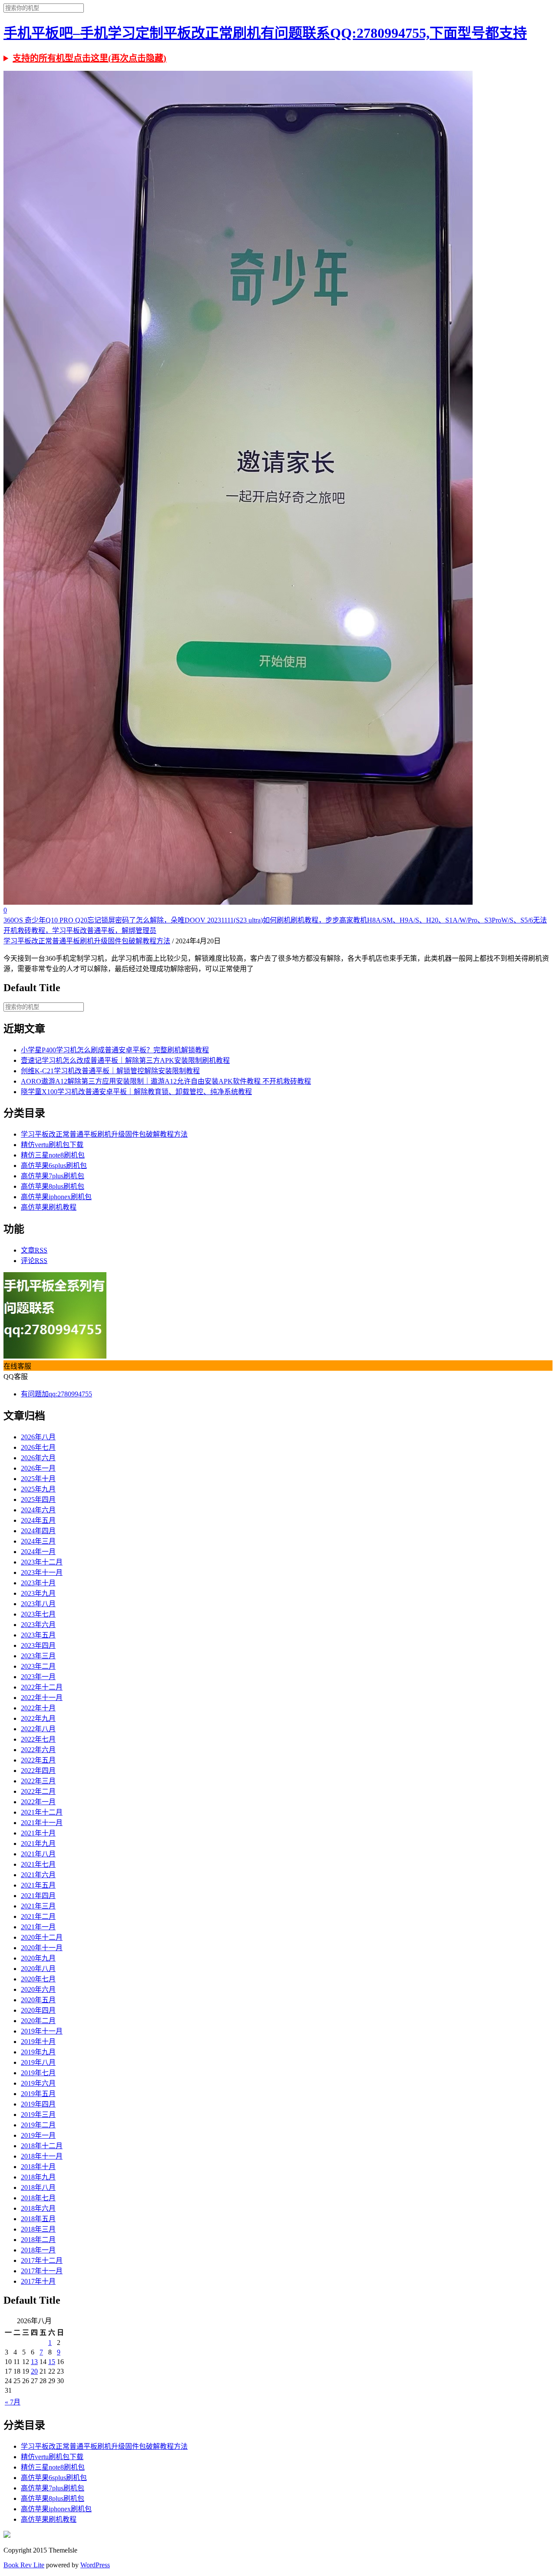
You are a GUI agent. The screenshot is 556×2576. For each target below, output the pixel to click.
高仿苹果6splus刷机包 (54, 1166)
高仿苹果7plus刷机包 (53, 1176)
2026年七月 (38, 1447)
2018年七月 (38, 2198)
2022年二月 (38, 1791)
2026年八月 (38, 1437)
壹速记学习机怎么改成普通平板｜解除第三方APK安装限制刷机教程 (125, 1060)
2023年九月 (38, 1593)
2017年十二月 (42, 2260)
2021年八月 (38, 1854)
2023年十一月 (42, 1572)
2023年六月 (38, 1625)
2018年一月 (38, 2250)
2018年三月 (38, 2229)
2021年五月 (38, 1885)
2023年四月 (38, 1645)
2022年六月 (38, 1750)
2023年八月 (38, 1604)
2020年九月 (38, 1958)
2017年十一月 (42, 2271)
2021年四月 (38, 1896)
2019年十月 (38, 2042)
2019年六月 (38, 2083)
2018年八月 (38, 2187)
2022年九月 (38, 1718)
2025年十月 (38, 1479)
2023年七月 (38, 1614)
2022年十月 (38, 1708)
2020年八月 (38, 1969)
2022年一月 (38, 1802)
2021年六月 (38, 1875)
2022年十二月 (42, 1687)
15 (52, 2362)
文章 (34, 1250)
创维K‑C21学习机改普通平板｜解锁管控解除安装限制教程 (110, 1071)
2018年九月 (38, 2177)
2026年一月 (38, 1468)
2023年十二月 (42, 1562)
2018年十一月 (42, 2156)
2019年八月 (38, 2062)
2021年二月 (38, 1916)
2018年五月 (38, 2219)
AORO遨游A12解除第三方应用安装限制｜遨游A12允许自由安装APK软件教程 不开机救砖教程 (166, 1081)
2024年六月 (38, 1510)
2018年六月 (38, 2208)
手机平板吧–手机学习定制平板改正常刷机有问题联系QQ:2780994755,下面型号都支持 (265, 33)
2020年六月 (38, 1989)
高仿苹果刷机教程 (49, 1207)
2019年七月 (38, 2073)
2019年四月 (38, 2104)
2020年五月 (38, 2000)
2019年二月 (38, 2125)
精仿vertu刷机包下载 (52, 1145)
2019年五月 (38, 2094)
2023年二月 (38, 1666)
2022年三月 (38, 1781)
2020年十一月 (42, 1948)
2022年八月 (38, 1729)
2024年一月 (38, 1552)
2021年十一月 (42, 1823)
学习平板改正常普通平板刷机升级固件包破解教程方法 (87, 941)
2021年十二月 (42, 1812)
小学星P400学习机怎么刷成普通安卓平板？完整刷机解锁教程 (115, 1050)
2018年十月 (38, 2167)
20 (34, 2371)
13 (34, 2362)
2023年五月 (38, 1635)
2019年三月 (38, 2115)
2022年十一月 (42, 1698)
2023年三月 (38, 1656)
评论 (34, 1261)
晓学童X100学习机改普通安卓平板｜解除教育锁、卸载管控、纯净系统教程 (136, 1092)
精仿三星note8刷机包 (53, 1155)
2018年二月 (38, 2240)
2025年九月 (38, 1489)
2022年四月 (38, 1771)
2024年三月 (38, 1541)
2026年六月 (38, 1458)
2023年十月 (38, 1583)
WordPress (95, 2565)
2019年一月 (38, 2135)
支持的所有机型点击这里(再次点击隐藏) (89, 58)
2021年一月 (38, 1927)
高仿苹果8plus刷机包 (53, 1186)
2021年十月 (38, 1833)
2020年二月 (38, 2021)
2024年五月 (38, 1520)
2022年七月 (38, 1739)
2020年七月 (38, 1979)
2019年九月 (38, 2052)
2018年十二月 (42, 2146)
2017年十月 (38, 2281)
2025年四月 (38, 1500)
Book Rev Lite (24, 2565)
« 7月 (13, 2402)
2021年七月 (38, 1864)
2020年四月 (38, 2010)
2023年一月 (38, 1677)
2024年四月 (38, 1531)
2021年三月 (38, 1906)
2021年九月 (38, 1844)
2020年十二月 (42, 1937)
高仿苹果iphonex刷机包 (56, 1197)
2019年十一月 (42, 2031)
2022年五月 (38, 1760)
